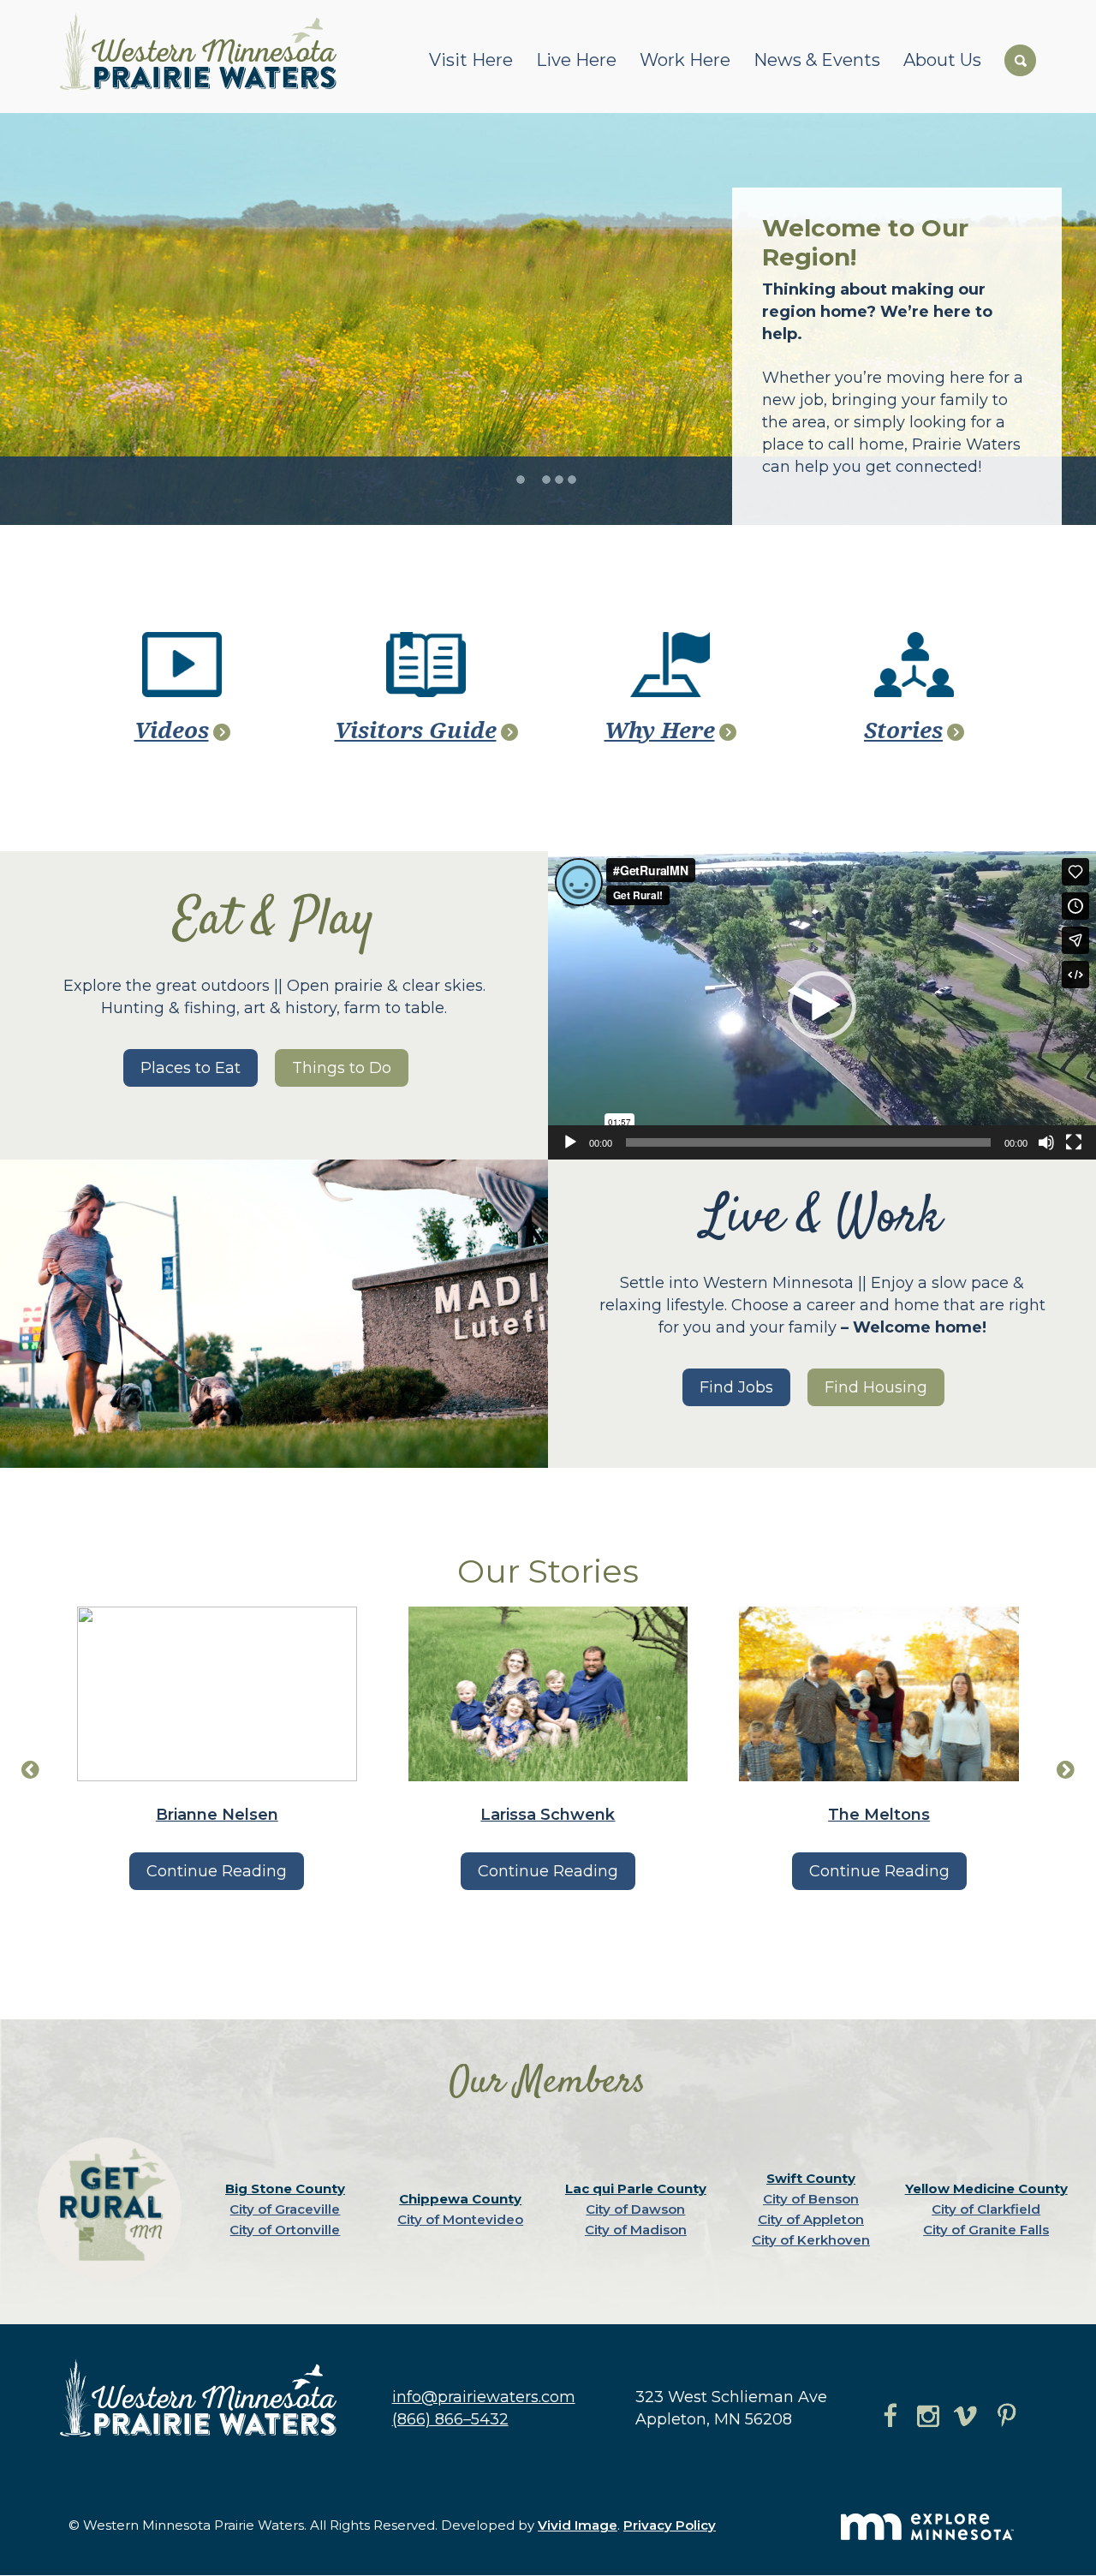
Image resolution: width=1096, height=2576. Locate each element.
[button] (822, 1005)
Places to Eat (191, 1068)
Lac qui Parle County (636, 2188)
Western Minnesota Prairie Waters (203, 51)
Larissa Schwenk (548, 1815)
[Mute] (1046, 1142)
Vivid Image (578, 2525)
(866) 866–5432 (450, 2419)
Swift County (811, 2178)
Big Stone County (285, 2188)
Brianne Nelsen (217, 1815)
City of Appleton (811, 2219)
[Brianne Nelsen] (217, 1694)
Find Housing (876, 1387)
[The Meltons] (879, 1694)
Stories (903, 730)
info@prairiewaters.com (484, 2397)
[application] (822, 1005)
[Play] (570, 1142)
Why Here (660, 730)
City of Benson (811, 2199)
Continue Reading (217, 1871)
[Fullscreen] (1074, 1142)
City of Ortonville (285, 2230)
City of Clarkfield (986, 2209)
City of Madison (636, 2230)
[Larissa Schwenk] (548, 1694)
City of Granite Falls (986, 2230)
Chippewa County (460, 2199)
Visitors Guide (416, 730)
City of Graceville (285, 2209)
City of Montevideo (460, 2219)
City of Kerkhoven (811, 2240)
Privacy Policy (670, 2525)
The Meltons (879, 1815)
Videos (172, 730)
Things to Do (342, 1068)
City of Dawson (635, 2209)
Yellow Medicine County (986, 2188)
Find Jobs (736, 1387)
